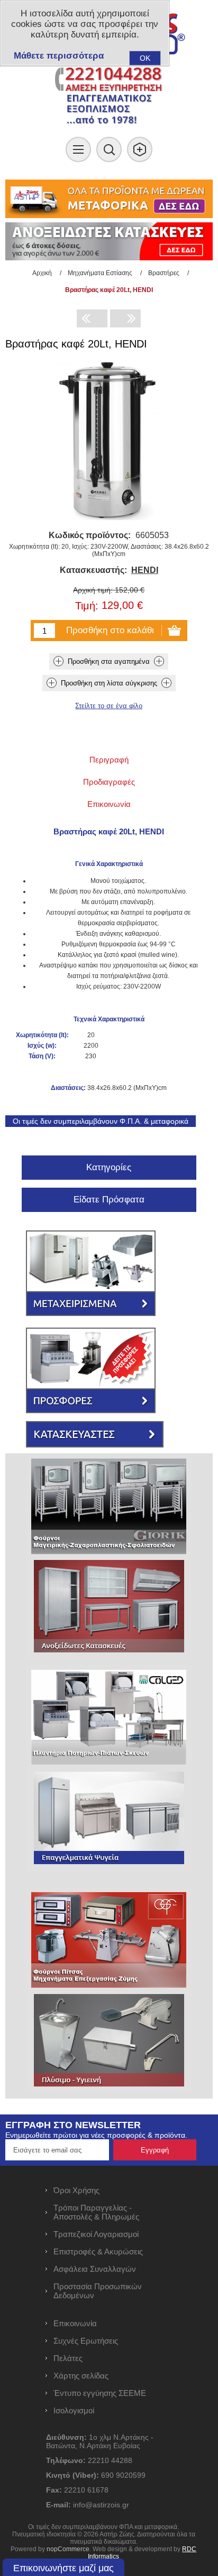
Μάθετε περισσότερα (59, 56)
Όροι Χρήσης (76, 2190)
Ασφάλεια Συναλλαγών (95, 2269)
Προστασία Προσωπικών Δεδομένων (98, 2291)
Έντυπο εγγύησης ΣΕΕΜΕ (100, 2393)
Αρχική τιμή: (93, 590)
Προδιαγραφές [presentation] (109, 782)
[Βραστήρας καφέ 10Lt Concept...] (92, 318)
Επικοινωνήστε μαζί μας (63, 2568)
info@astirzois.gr (101, 2505)
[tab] (109, 760)
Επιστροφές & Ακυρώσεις (98, 2251)
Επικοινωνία (75, 2323)
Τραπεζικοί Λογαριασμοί (96, 2234)
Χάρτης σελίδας (81, 2376)
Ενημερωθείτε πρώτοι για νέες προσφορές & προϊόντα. (96, 2135)
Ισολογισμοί (74, 2410)
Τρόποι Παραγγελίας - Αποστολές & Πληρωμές (96, 2212)
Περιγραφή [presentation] (109, 760)
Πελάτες (68, 2358)
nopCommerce (68, 2549)
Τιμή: (87, 606)
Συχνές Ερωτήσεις (86, 2341)
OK (145, 58)
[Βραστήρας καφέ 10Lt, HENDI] (125, 318)
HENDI (145, 570)
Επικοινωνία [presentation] (109, 804)
